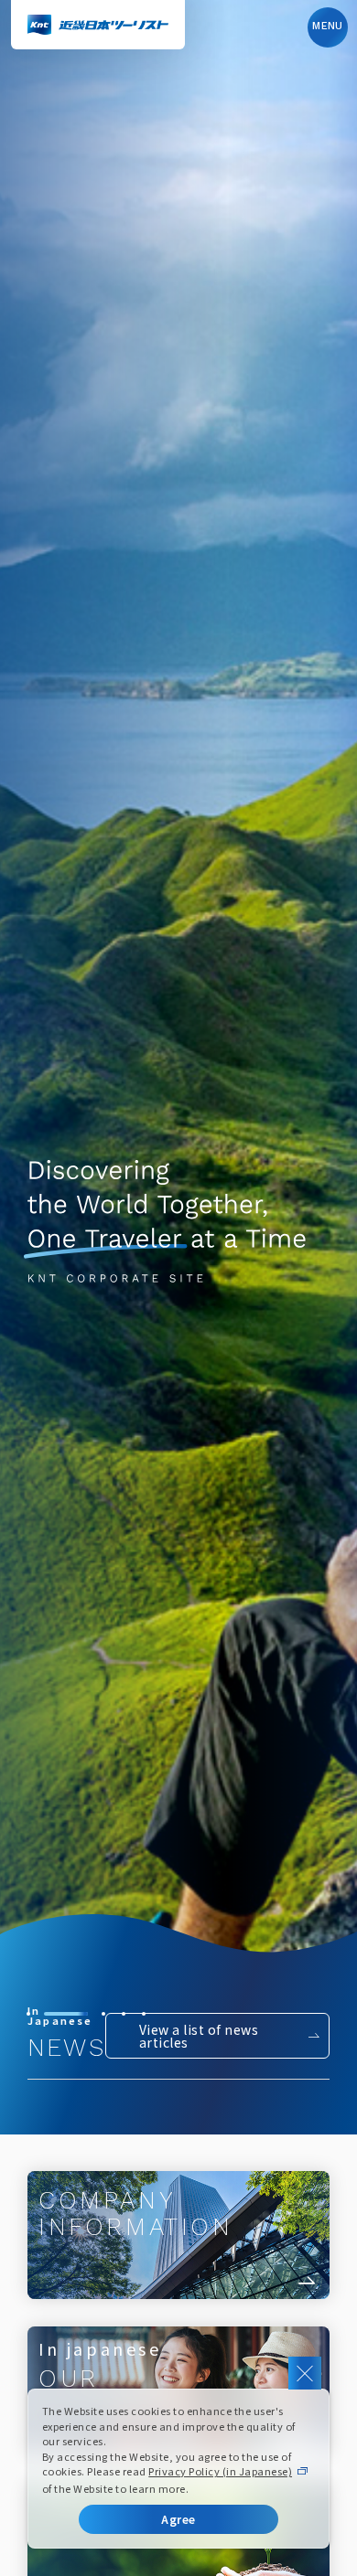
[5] (144, 2014)
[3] (86, 2014)
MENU (328, 26)
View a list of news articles (199, 2036)
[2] (49, 2014)
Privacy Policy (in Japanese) (220, 2471)
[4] (124, 2014)
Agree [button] (178, 2519)
